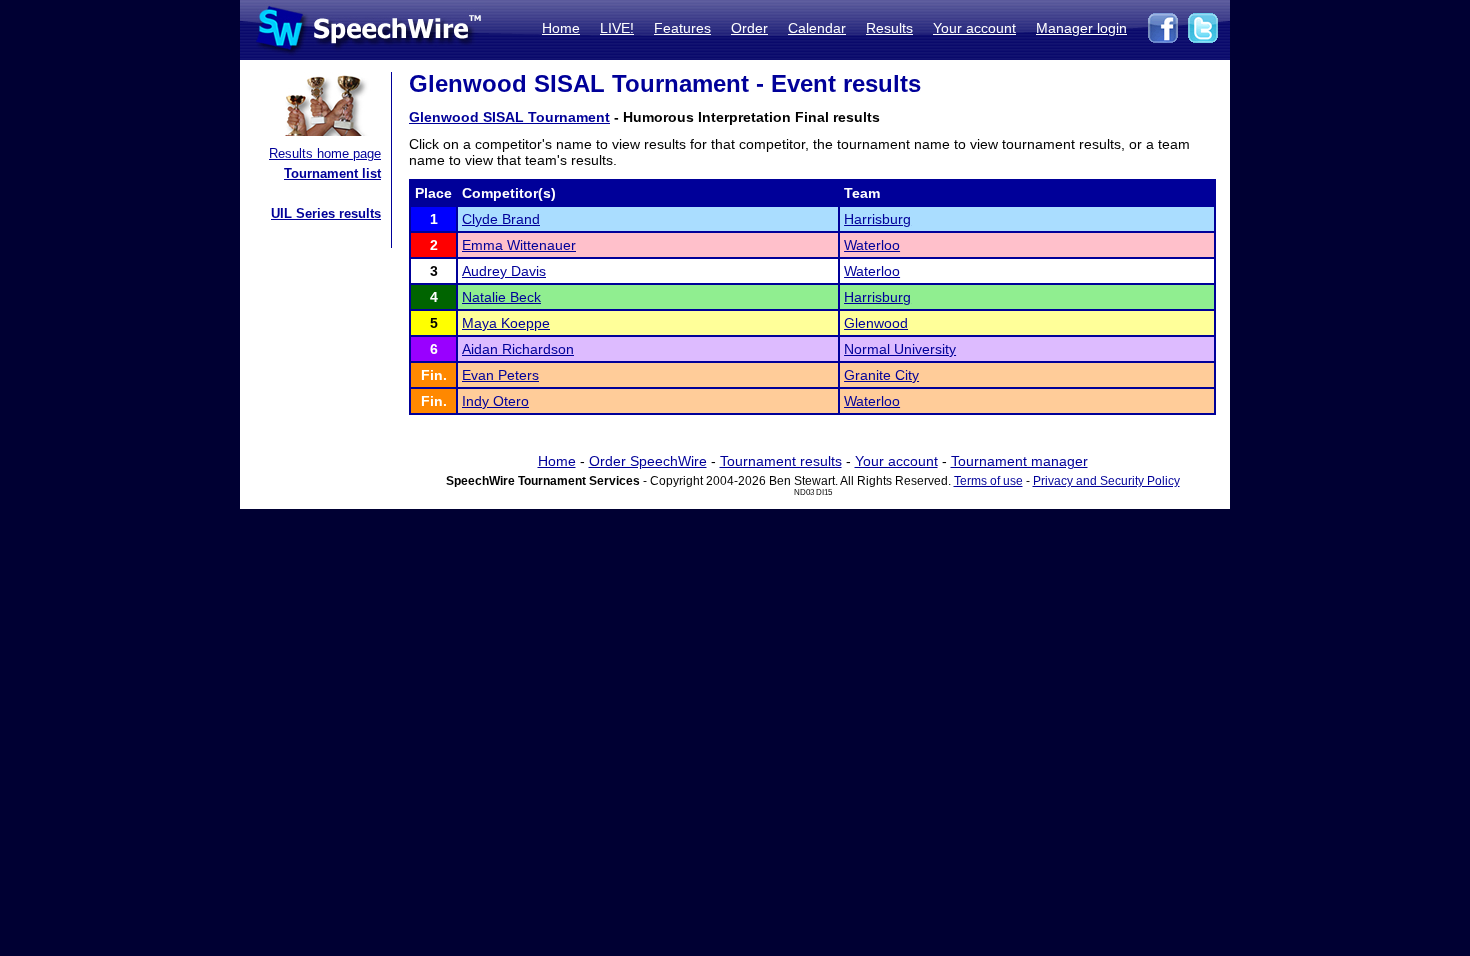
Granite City (881, 375)
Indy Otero (495, 401)
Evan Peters (500, 375)
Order (749, 28)
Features (682, 28)
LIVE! (617, 28)
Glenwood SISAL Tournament (509, 117)
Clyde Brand (501, 219)
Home (561, 28)
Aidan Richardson (518, 349)
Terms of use (988, 481)
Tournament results (781, 461)
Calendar (817, 28)
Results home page (325, 153)
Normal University (900, 349)
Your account (974, 28)
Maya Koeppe (506, 323)
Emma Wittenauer (519, 245)
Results (889, 28)
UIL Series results (326, 213)
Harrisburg (877, 219)
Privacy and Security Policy (1106, 481)
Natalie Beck (501, 297)
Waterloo (872, 245)
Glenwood (876, 323)
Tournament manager (1019, 461)
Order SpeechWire (648, 461)
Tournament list (332, 173)
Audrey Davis (504, 271)
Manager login (1081, 28)
